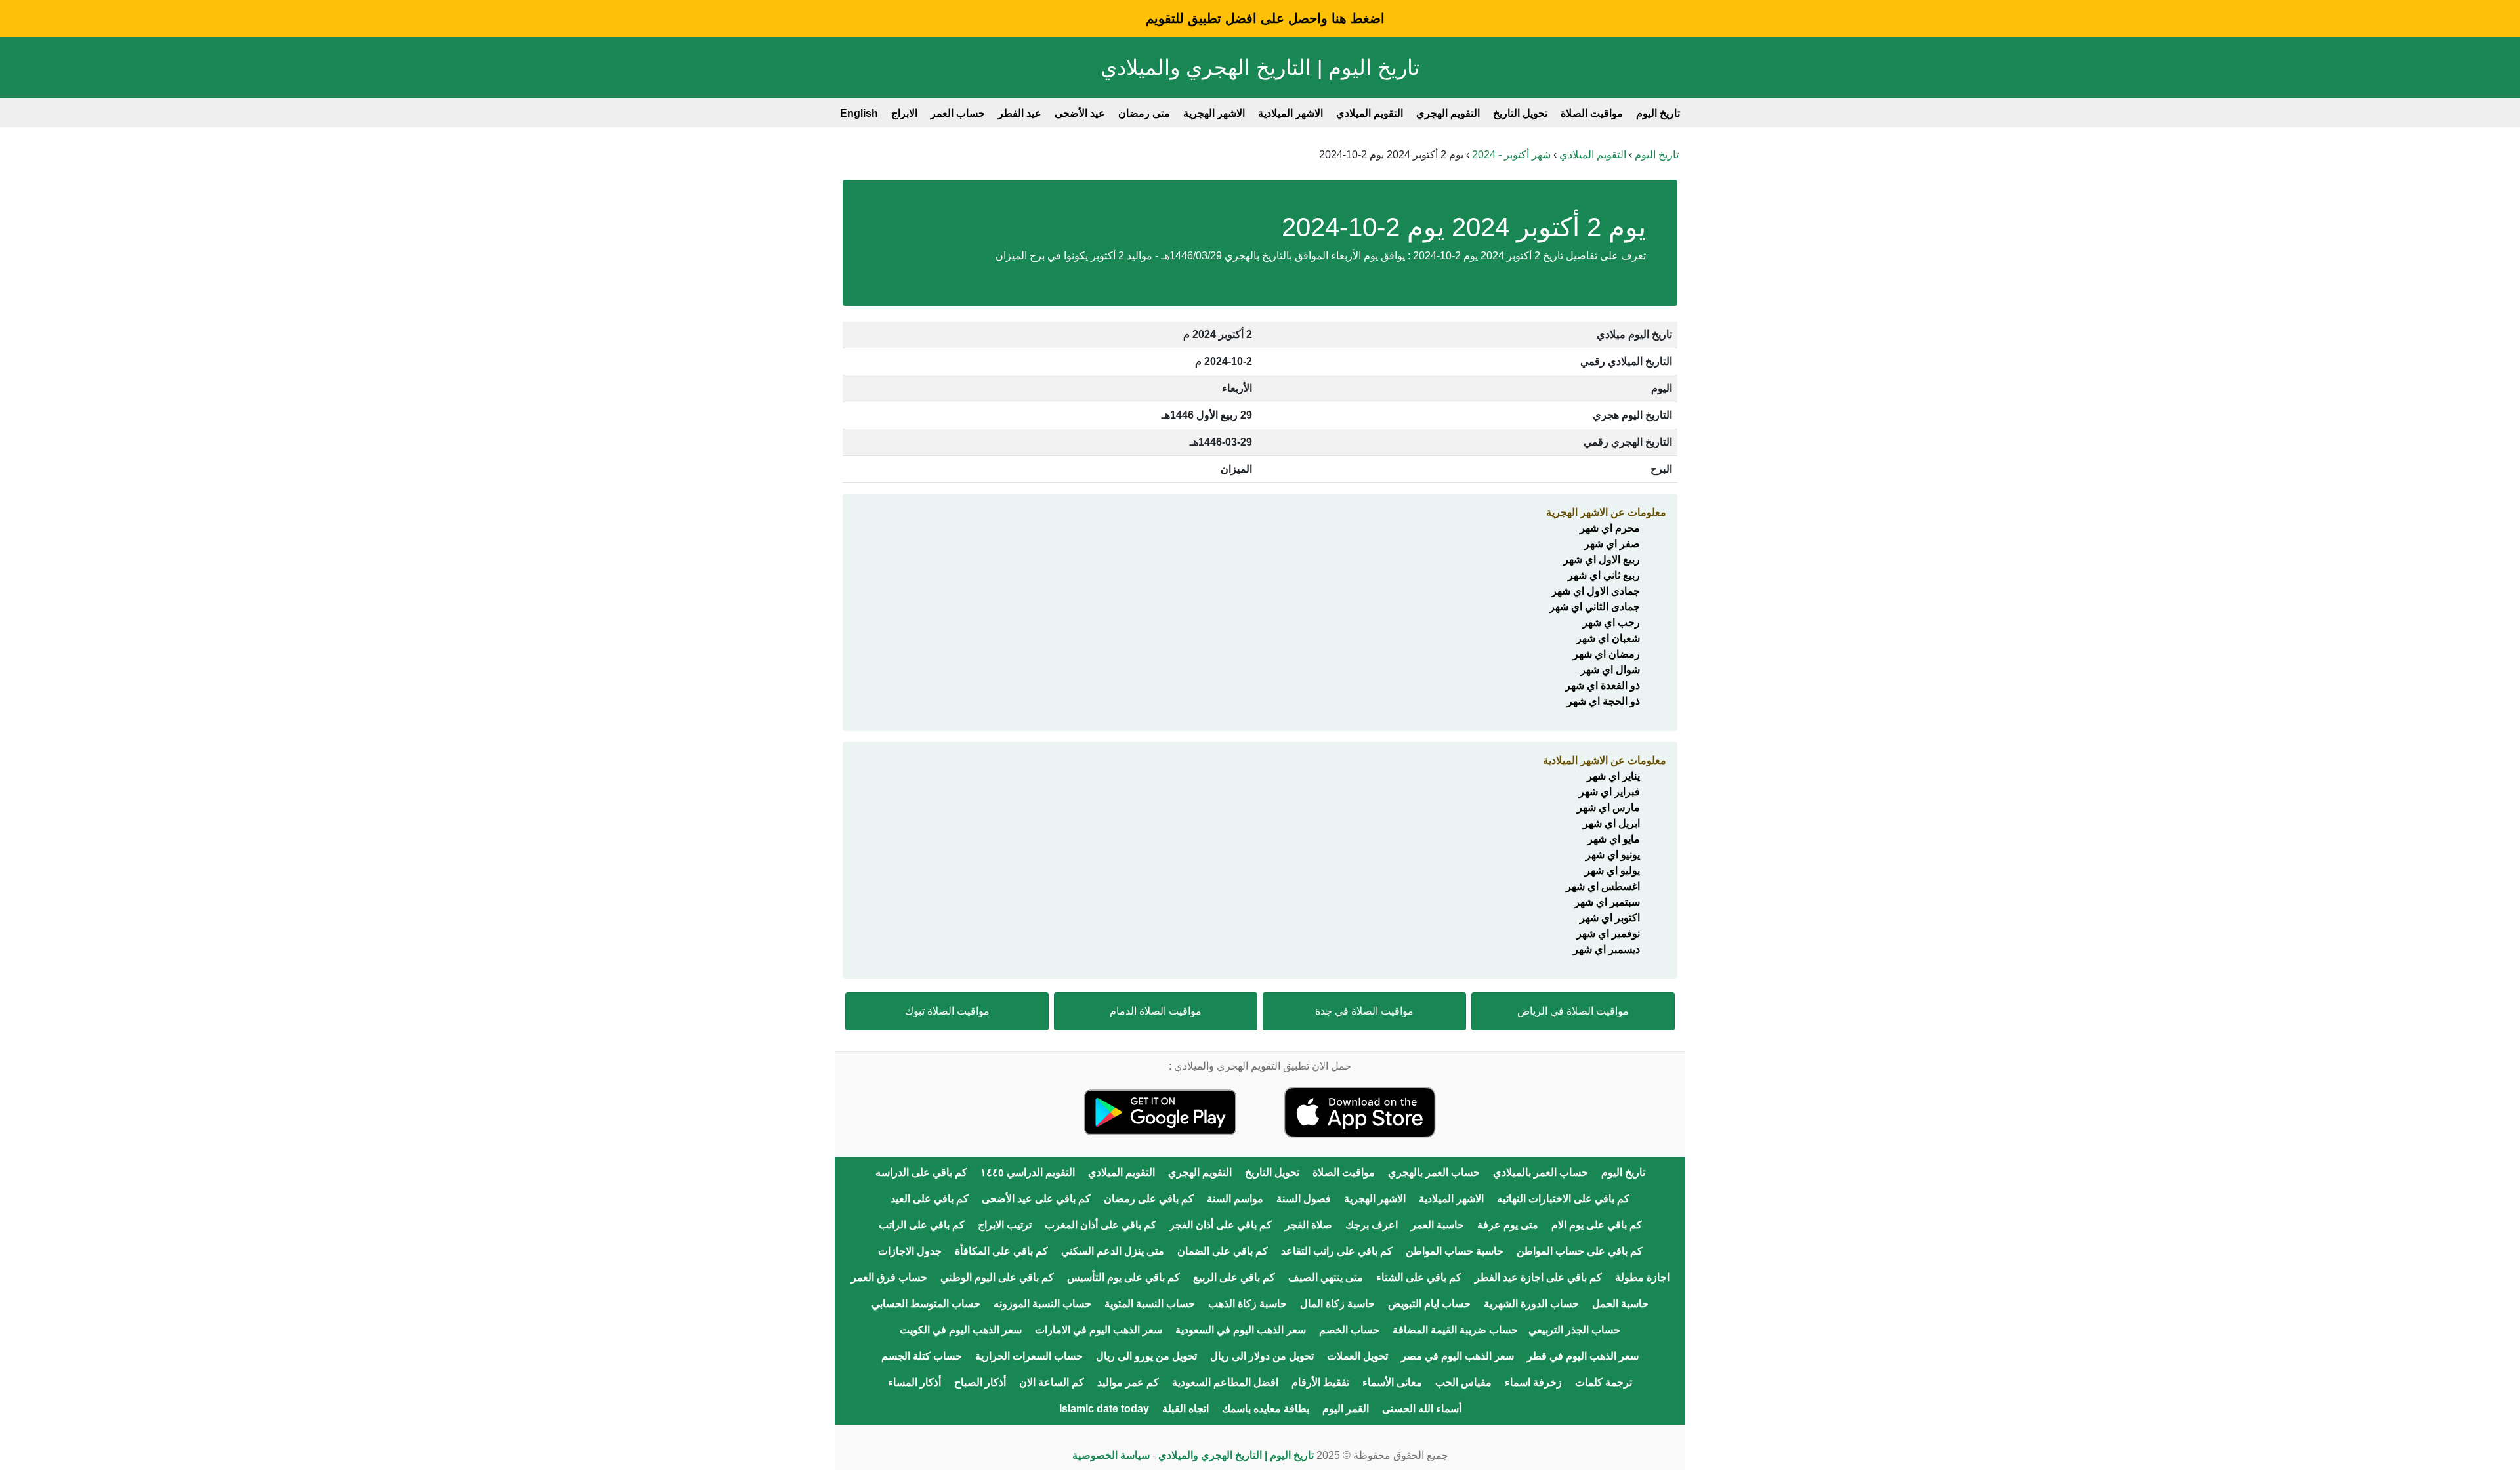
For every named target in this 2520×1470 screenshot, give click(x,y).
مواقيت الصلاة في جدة (1364, 1011)
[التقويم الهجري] (1360, 1111)
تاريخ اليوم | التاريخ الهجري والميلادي (1260, 68)
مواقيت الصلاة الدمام (1156, 1011)
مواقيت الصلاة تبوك (947, 1011)
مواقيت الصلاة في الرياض (1573, 1011)
